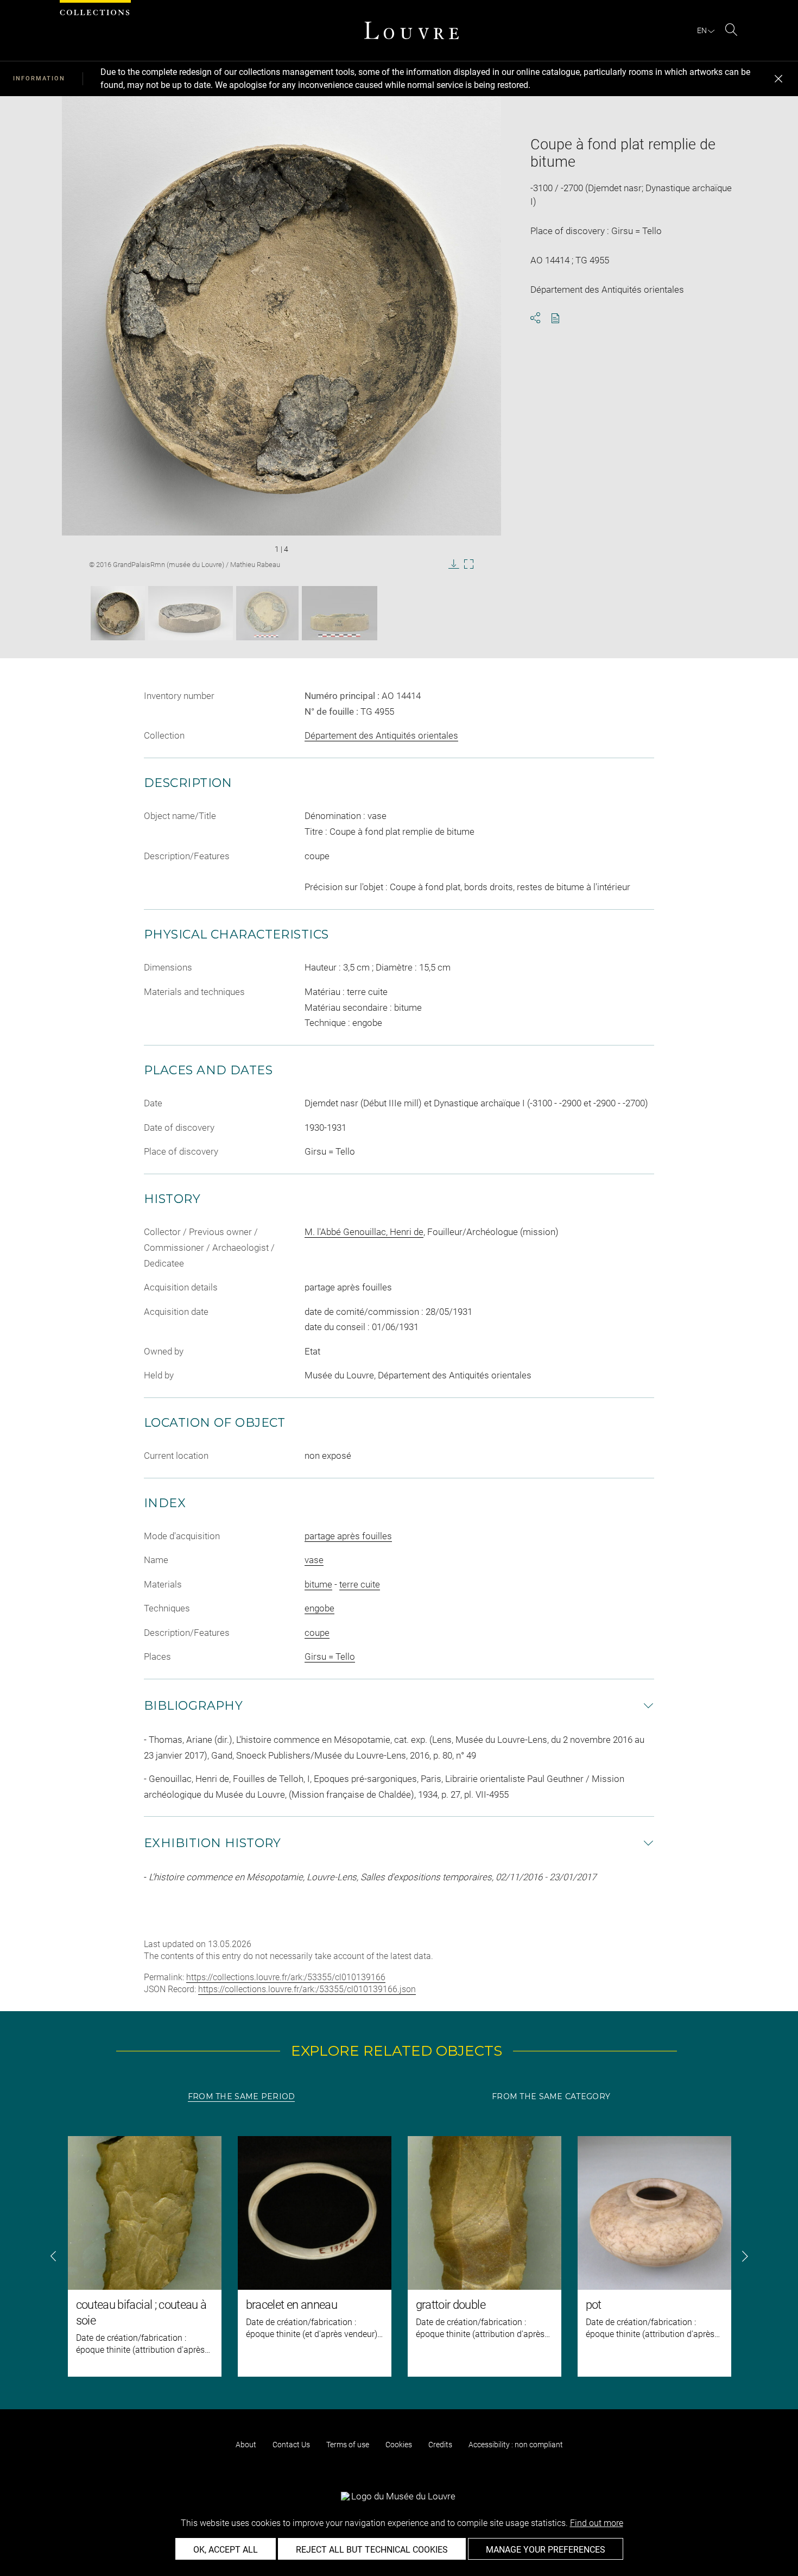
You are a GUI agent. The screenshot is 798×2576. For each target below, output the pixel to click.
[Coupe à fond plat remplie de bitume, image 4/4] (340, 613)
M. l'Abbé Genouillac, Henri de (364, 1232)
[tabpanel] (399, 2256)
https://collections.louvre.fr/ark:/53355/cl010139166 (286, 1977)
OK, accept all (226, 2550)
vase (314, 1560)
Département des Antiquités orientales (381, 735)
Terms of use (348, 2445)
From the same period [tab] (242, 2096)
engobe (319, 1608)
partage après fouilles (348, 1536)
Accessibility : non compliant (516, 2445)
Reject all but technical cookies (372, 2550)
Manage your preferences (546, 2550)
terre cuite (360, 1584)
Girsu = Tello (330, 1657)
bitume (318, 1584)
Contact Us (291, 2445)
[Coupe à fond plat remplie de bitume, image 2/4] (191, 613)
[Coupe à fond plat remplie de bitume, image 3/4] (267, 613)
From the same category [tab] (551, 2096)
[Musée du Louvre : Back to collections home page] (411, 30)
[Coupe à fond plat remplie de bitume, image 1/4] (118, 613)
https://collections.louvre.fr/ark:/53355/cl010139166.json (307, 1989)
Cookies (399, 2445)
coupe (317, 1633)
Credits (440, 2445)
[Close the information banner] (778, 79)
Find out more (597, 2523)
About (246, 2445)
